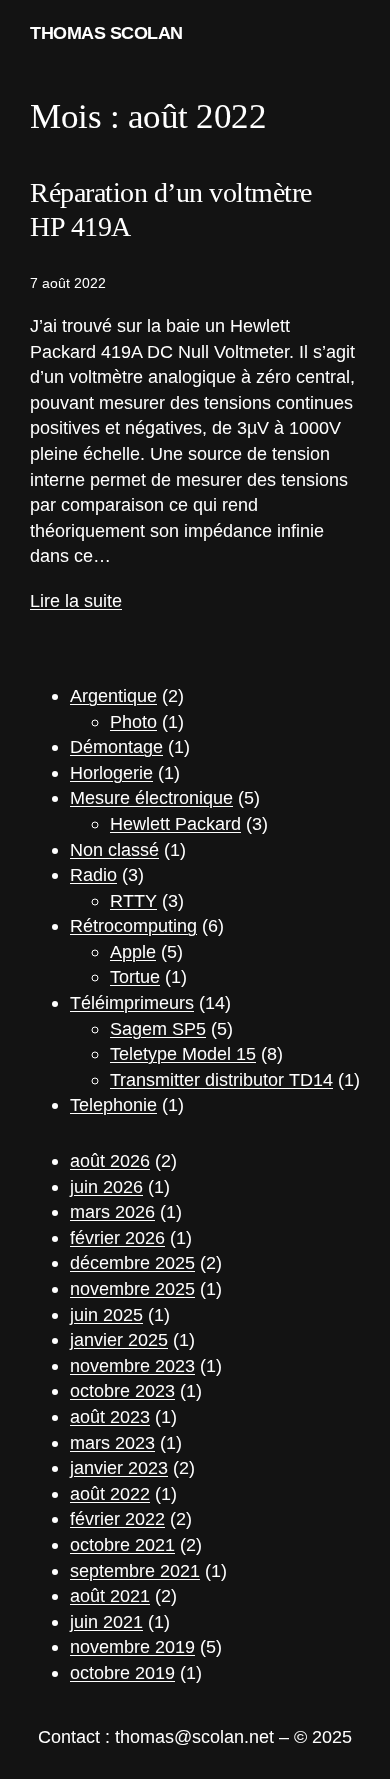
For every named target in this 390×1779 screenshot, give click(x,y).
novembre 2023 (132, 1365)
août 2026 (110, 1160)
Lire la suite (76, 600)
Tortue (135, 976)
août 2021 (110, 1595)
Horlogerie (111, 772)
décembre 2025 (132, 1262)
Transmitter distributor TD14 (221, 1079)
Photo (133, 721)
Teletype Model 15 (183, 1053)
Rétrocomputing (133, 925)
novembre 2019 (132, 1646)
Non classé (114, 849)
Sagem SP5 (158, 1028)
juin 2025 (106, 1314)
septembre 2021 (135, 1570)
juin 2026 (106, 1186)
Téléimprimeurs (132, 1002)
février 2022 (117, 1518)
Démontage (116, 746)
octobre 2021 (122, 1544)
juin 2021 (106, 1621)
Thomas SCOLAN (106, 32)
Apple (133, 951)
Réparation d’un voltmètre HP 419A (171, 209)
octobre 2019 (122, 1672)
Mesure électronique (151, 797)
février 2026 (117, 1237)
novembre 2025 (132, 1288)
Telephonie (113, 1104)
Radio (93, 874)
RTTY (133, 900)
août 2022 (110, 1493)
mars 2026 (112, 1211)
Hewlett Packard (175, 823)
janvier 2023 (119, 1467)
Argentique (113, 695)
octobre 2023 (122, 1390)
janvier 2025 (119, 1339)
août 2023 (110, 1416)
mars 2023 (112, 1442)
